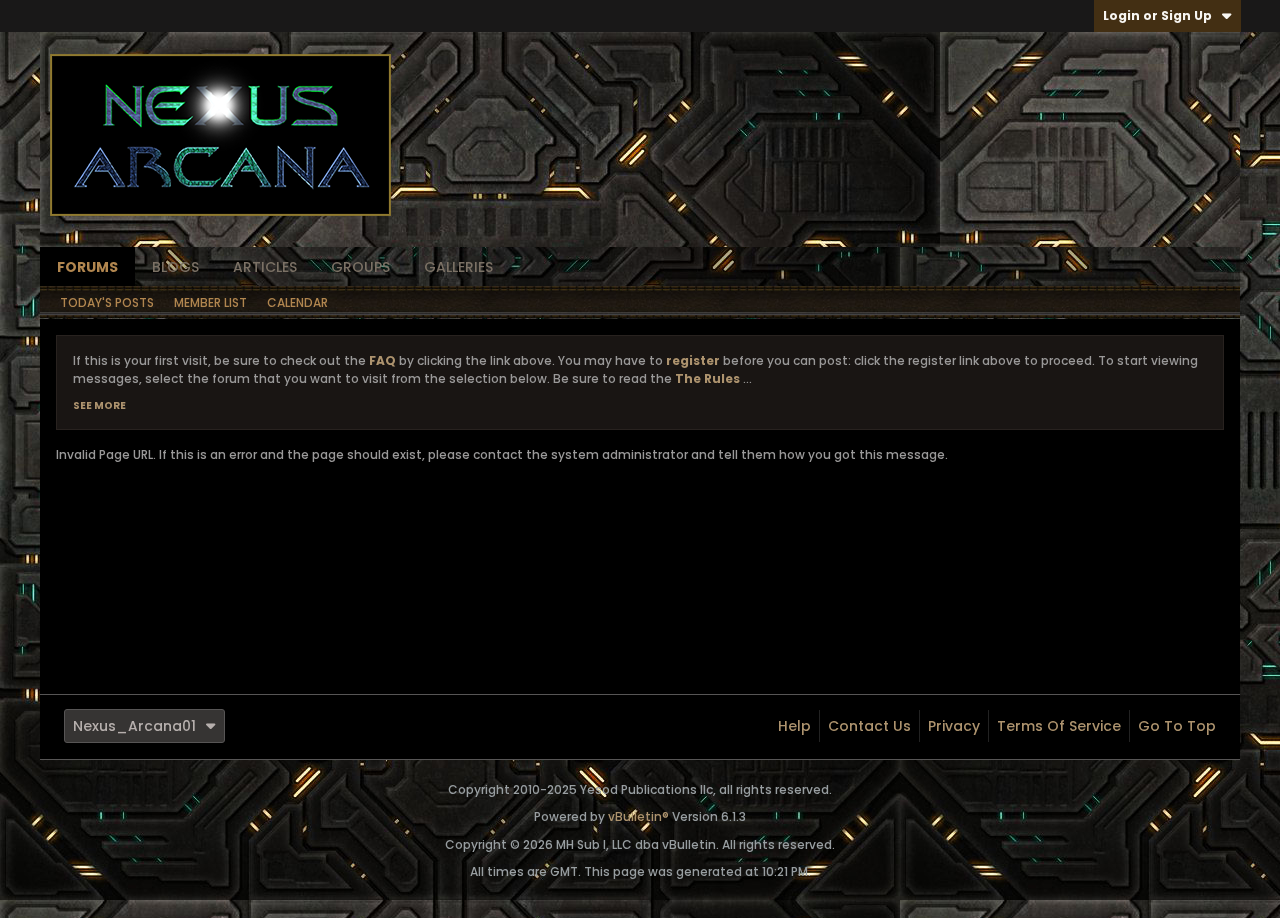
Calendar (297, 302)
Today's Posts (107, 302)
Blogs (175, 267)
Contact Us (869, 726)
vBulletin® (638, 816)
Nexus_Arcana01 (134, 726)
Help (794, 726)
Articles (265, 267)
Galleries (458, 267)
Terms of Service (1059, 726)
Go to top (1177, 726)
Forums (87, 267)
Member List (210, 302)
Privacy (954, 726)
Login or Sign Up (1157, 15)
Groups (360, 267)
